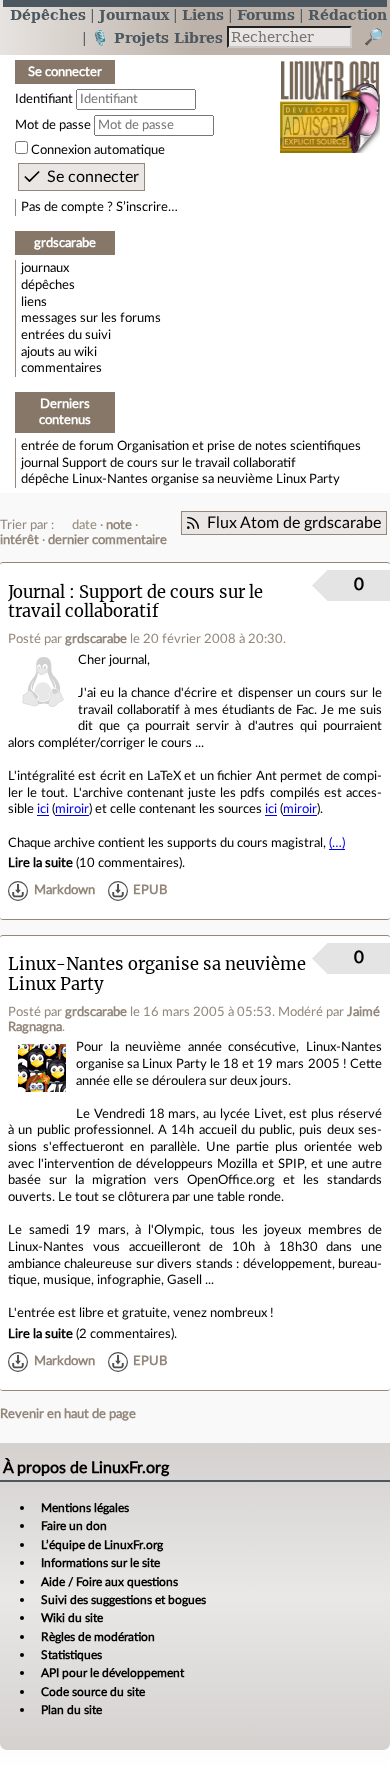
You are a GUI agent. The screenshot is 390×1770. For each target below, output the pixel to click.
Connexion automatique (98, 150)
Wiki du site (72, 1618)
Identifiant (44, 99)
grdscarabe (96, 639)
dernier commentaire (107, 540)
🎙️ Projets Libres (157, 37)
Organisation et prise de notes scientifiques (239, 446)
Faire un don (74, 1526)
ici (43, 809)
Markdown (64, 891)
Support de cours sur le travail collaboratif (179, 463)
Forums (266, 14)
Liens (203, 14)
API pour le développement (112, 1673)
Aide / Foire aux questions (109, 1582)
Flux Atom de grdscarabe (294, 523)
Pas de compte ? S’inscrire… (99, 207)
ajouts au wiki (59, 352)
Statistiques (71, 1655)
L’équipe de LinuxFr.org (102, 1545)
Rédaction (347, 14)
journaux (45, 268)
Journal (36, 592)
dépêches (48, 285)
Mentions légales (85, 1508)
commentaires (61, 368)
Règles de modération (98, 1637)
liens (34, 302)
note (119, 525)
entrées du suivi (66, 335)
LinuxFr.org (330, 93)
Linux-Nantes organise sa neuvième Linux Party (206, 479)
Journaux (134, 14)
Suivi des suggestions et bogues (123, 1600)
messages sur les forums (91, 318)
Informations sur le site (100, 1563)
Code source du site (93, 1692)
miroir (72, 809)
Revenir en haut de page (68, 1414)
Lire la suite (40, 863)
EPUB (150, 891)
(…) (337, 843)
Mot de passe (53, 125)
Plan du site (71, 1710)
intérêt (19, 540)
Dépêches (48, 14)
